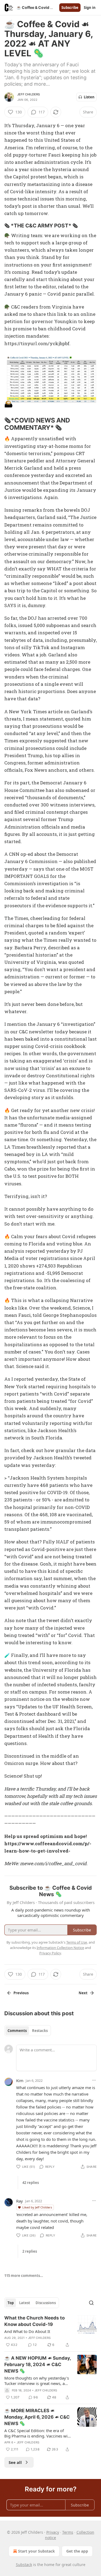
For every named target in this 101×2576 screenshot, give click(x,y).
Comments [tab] (17, 2031)
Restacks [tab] (40, 2031)
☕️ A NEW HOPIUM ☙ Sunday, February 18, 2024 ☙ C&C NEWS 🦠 (38, 2364)
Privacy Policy (50, 1953)
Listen (89, 97)
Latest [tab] (25, 2303)
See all (15, 2462)
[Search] (91, 2303)
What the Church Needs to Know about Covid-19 (34, 2321)
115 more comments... (24, 2276)
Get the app (77, 2551)
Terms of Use (77, 1942)
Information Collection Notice (60, 1948)
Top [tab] (11, 2303)
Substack (24, 2565)
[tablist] (28, 2031)
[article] (50, 2331)
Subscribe (70, 8)
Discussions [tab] (46, 2303)
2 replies (30, 2251)
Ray (20, 2201)
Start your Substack (36, 2551)
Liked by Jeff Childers (37, 2207)
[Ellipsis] (94, 2080)
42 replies (31, 2183)
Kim (20, 2080)
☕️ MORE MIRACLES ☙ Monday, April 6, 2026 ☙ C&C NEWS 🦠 (37, 2417)
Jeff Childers (29, 94)
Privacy (53, 2532)
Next (83, 1993)
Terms (68, 2532)
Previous (21, 1993)
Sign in (90, 8)
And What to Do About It (27, 2331)
